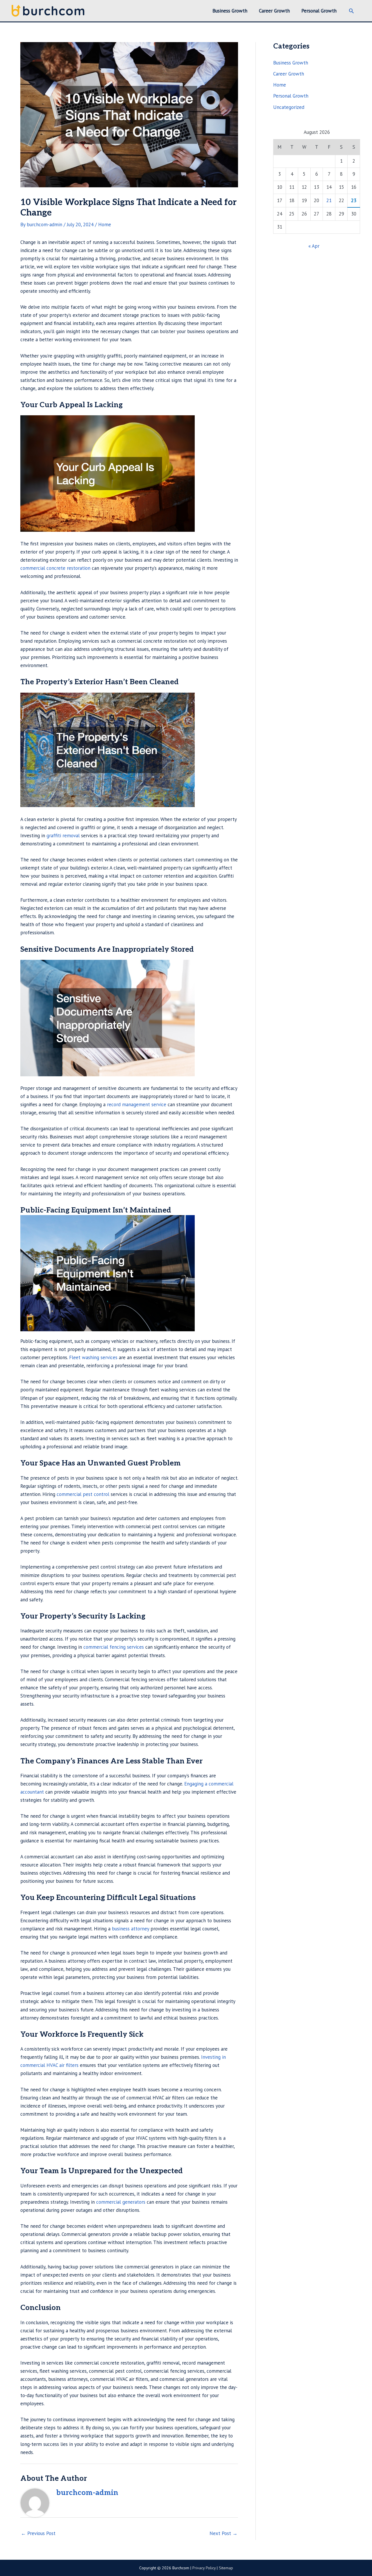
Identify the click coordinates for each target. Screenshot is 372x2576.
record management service (137, 1104)
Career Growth (289, 74)
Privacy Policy (204, 2568)
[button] (351, 11)
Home (105, 224)
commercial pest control (83, 1494)
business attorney (130, 1929)
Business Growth (291, 63)
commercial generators (121, 2202)
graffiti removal (63, 836)
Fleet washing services (93, 1357)
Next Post (223, 2533)
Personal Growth (291, 96)
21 (329, 200)
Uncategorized (289, 107)
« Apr (314, 246)
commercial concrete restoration (55, 568)
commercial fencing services (114, 1647)
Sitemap (226, 2568)
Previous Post (38, 2533)
